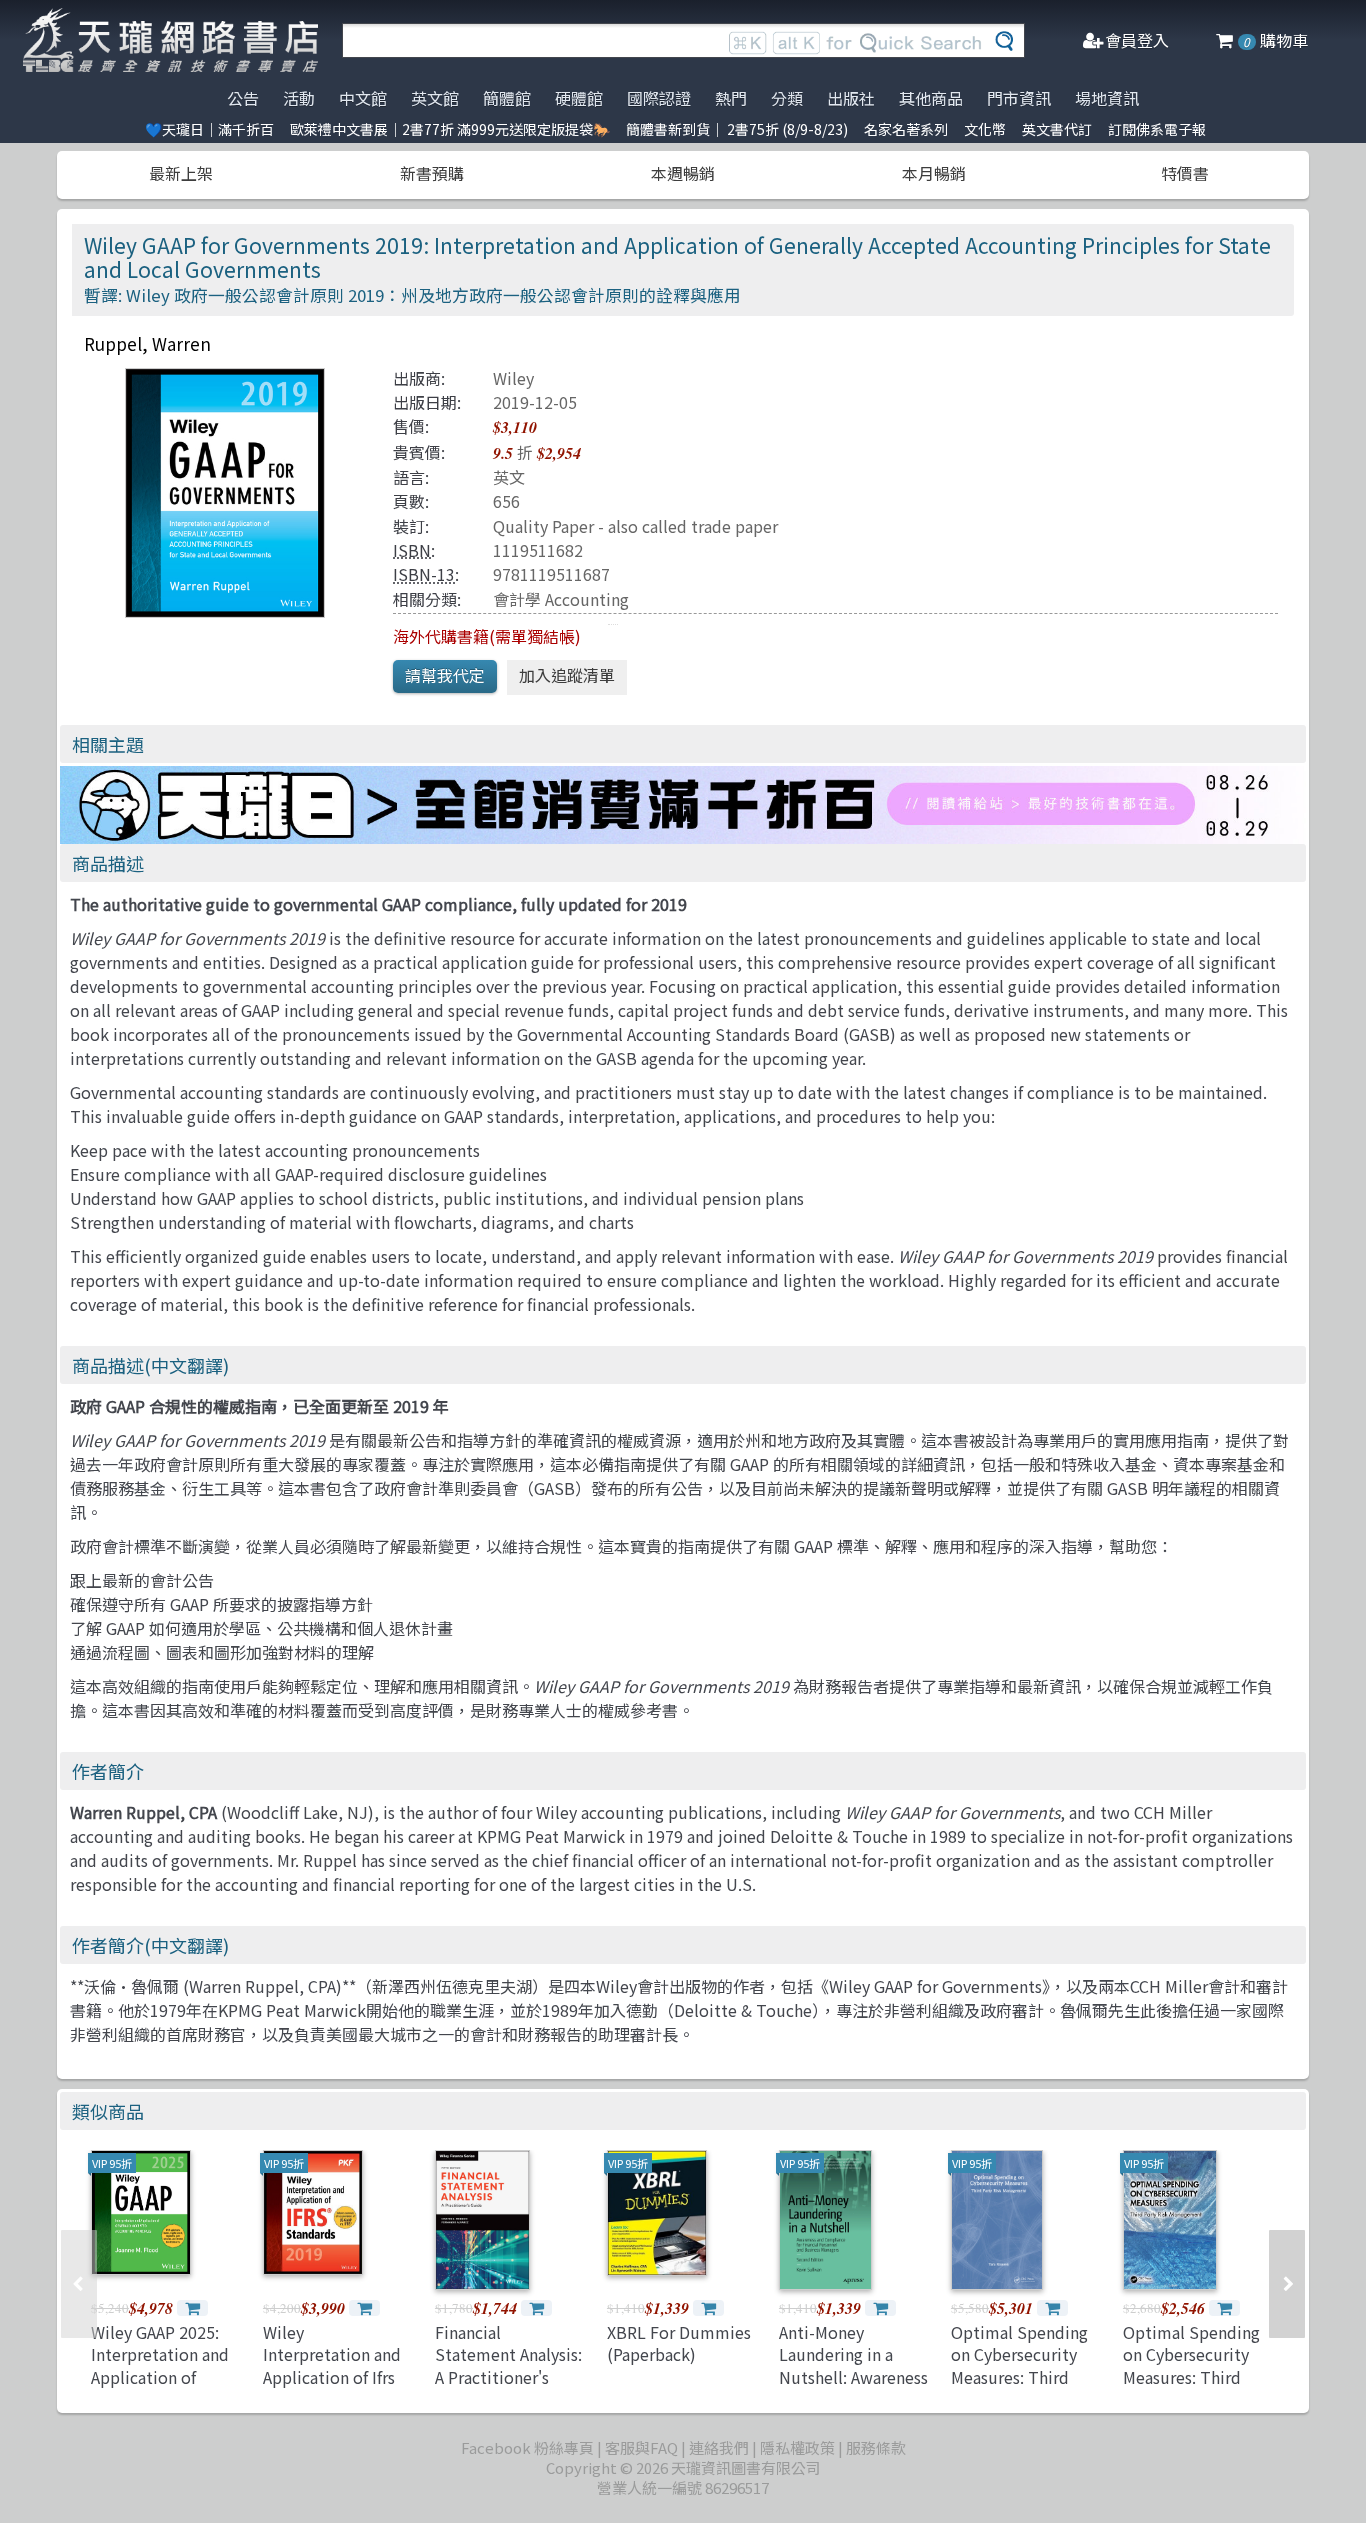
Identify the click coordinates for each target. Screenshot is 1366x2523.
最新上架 (181, 173)
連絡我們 (719, 2447)
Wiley (513, 378)
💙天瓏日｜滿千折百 (209, 129)
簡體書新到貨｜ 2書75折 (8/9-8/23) (737, 129)
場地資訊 (1107, 98)
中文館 (363, 98)
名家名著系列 (906, 129)
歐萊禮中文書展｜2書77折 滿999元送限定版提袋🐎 (450, 129)
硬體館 (579, 98)
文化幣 (985, 129)
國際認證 (659, 98)
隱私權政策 (797, 2447)
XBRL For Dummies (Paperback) (679, 2343)
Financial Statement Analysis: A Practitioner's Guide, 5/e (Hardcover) (508, 2377)
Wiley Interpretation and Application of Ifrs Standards (332, 2365)
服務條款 (876, 2447)
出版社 (851, 98)
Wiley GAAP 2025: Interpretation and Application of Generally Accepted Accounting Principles (163, 2388)
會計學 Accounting (561, 599)
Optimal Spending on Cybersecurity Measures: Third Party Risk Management (1019, 2377)
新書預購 (432, 173)
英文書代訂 (1057, 129)
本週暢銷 (683, 173)
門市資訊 (1019, 98)
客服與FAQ (641, 2447)
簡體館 (507, 98)
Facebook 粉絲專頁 (527, 2447)
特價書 (1185, 173)
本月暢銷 (934, 173)
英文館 (435, 98)
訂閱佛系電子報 (1157, 129)
